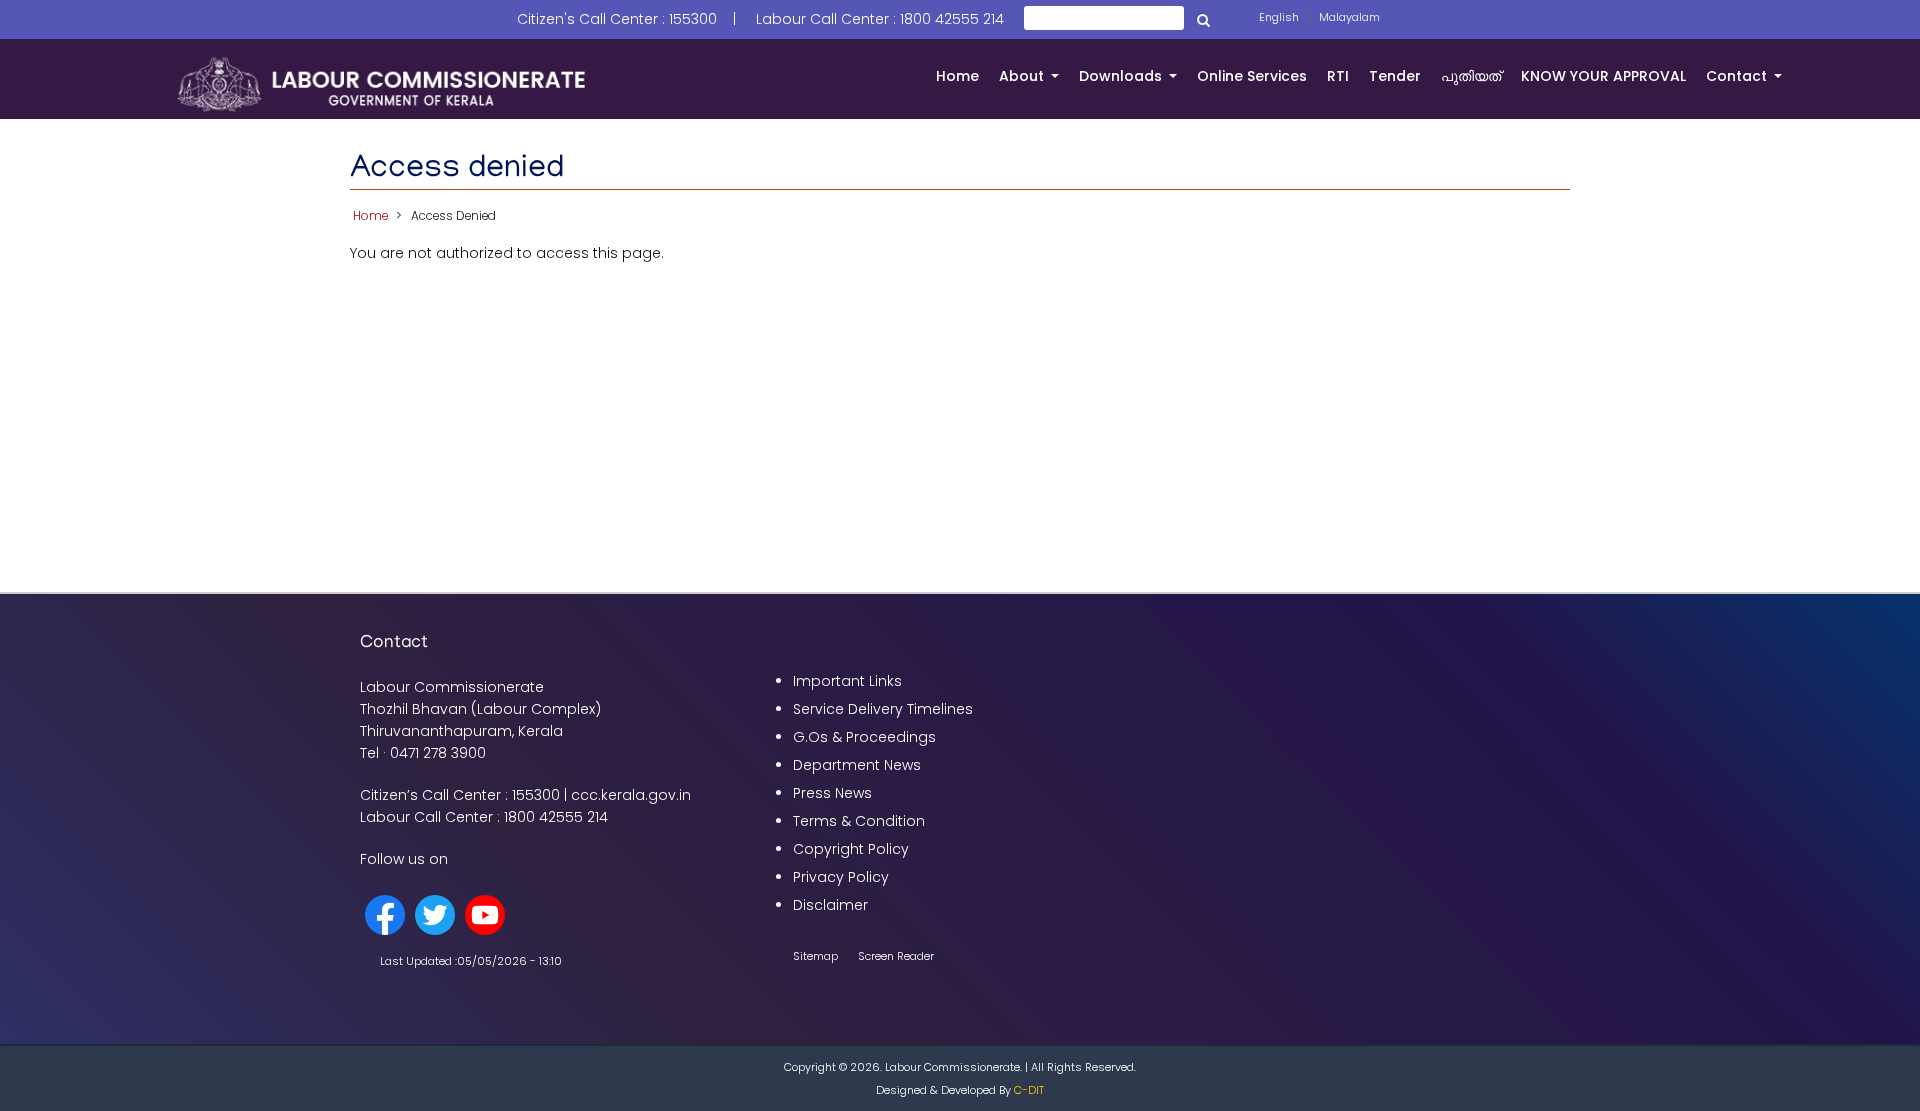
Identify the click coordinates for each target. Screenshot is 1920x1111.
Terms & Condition (859, 821)
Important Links (847, 681)
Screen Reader (896, 956)
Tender (1395, 76)
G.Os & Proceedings (864, 737)
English (1279, 17)
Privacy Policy (841, 877)
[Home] (382, 83)
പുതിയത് (1471, 76)
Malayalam (1349, 17)
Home (957, 76)
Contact (1749, 84)
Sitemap (815, 956)
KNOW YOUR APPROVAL (1603, 76)
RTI (1338, 76)
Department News (857, 765)
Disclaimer (830, 905)
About (1034, 84)
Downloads (1133, 84)
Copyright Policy (851, 849)
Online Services (1252, 76)
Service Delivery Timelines (883, 709)
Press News (832, 793)
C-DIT (1029, 1090)
